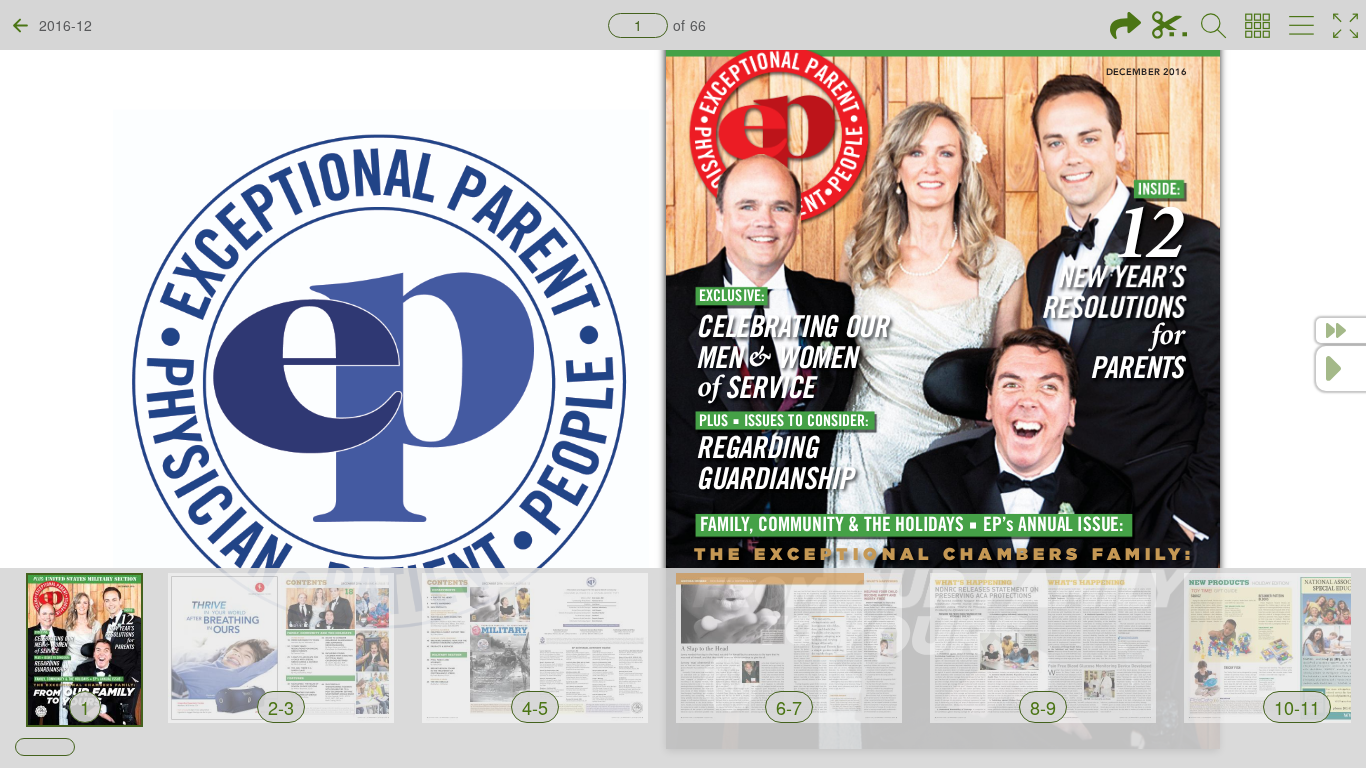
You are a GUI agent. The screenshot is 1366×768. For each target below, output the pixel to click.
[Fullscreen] (1345, 25)
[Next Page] (1341, 368)
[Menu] (1301, 25)
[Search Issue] (1213, 25)
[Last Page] (1341, 330)
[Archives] (1257, 25)
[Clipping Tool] (1169, 25)
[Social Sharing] (1125, 25)
